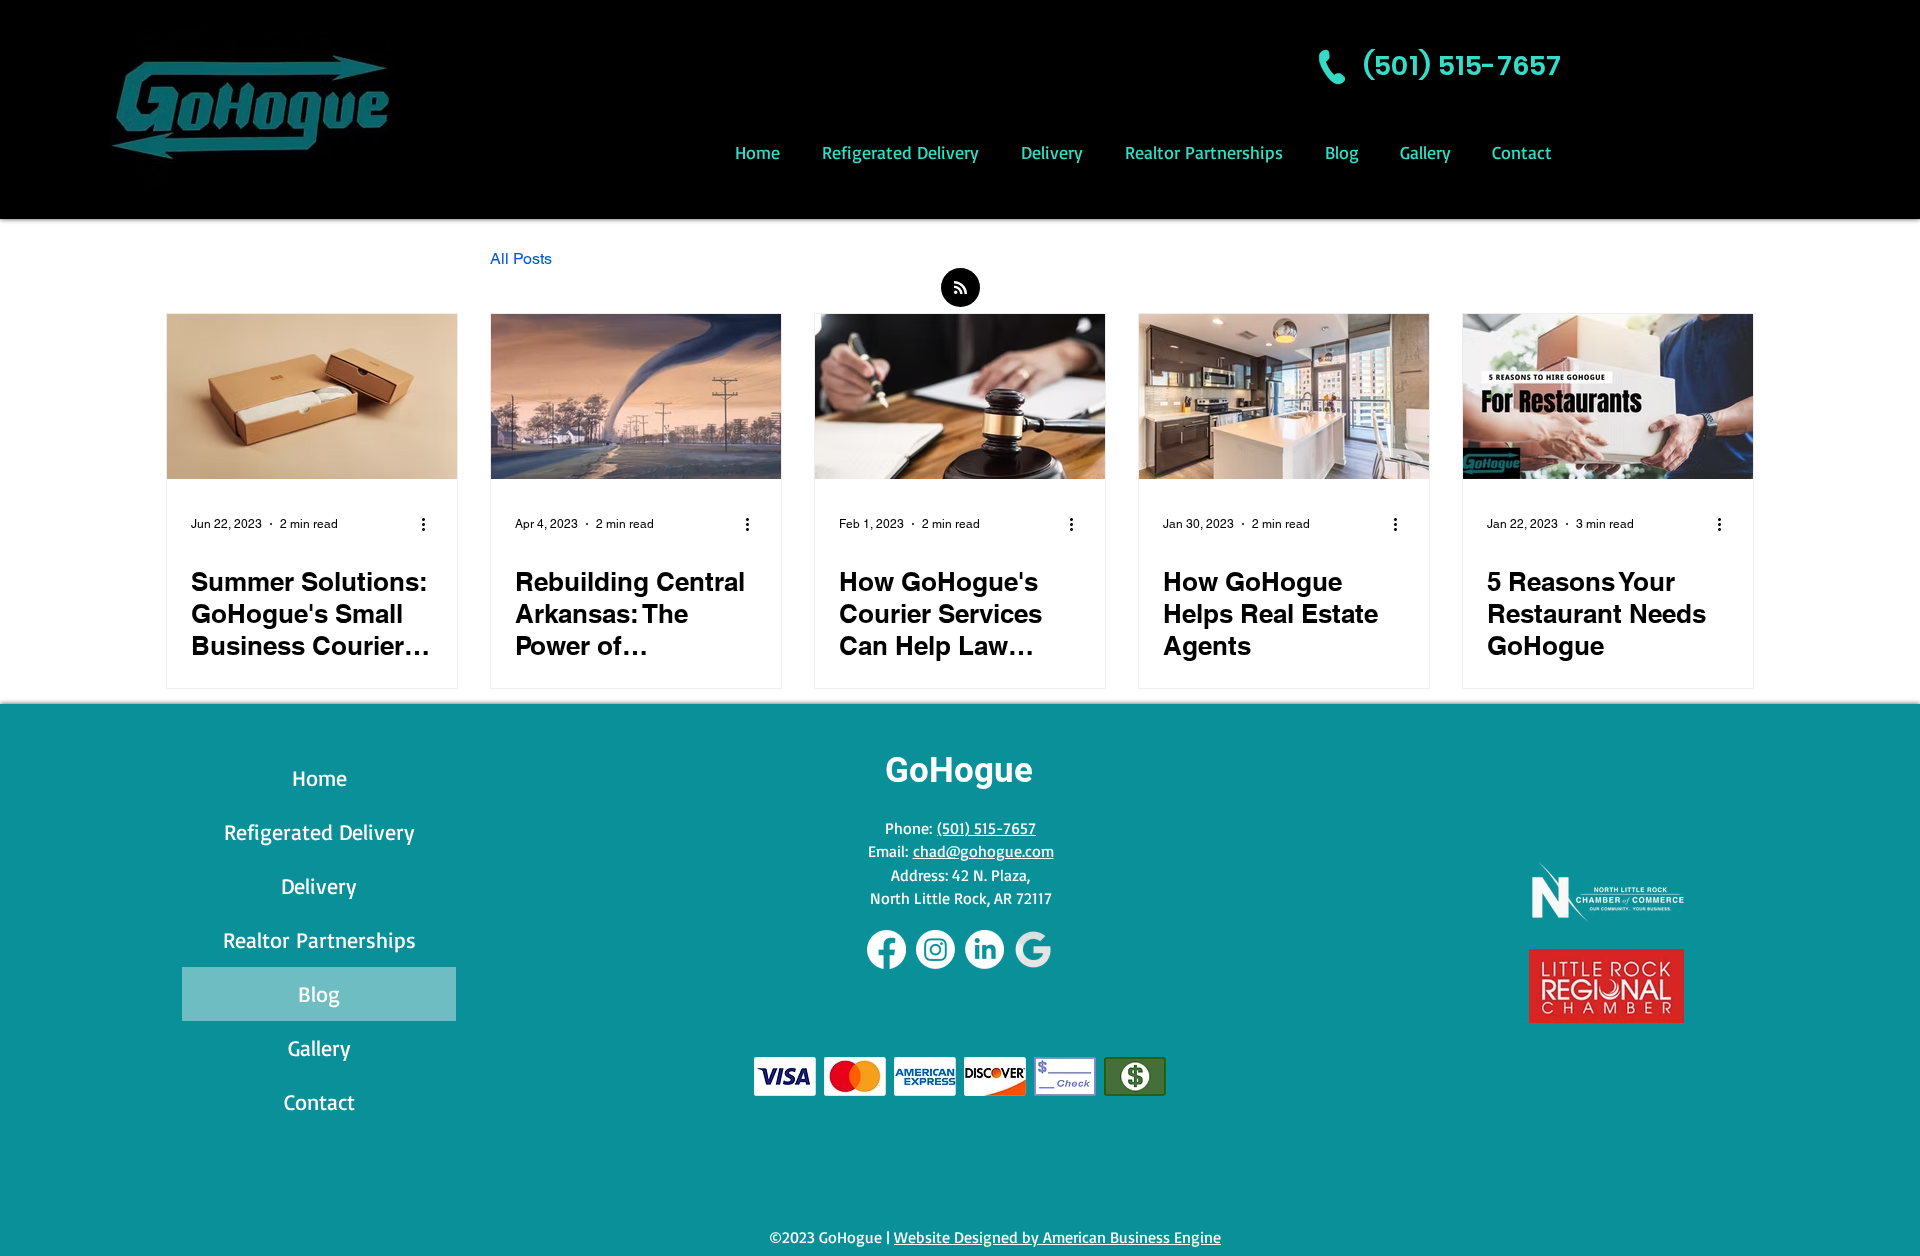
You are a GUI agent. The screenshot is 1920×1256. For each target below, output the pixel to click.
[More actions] (430, 524)
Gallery (319, 1047)
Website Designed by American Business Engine (1057, 1237)
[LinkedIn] (984, 949)
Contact (319, 1101)
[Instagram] (935, 949)
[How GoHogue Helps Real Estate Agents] (1284, 396)
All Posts (521, 258)
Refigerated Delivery (319, 831)
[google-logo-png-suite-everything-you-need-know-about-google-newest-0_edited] (1033, 949)
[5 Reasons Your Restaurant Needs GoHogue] (1608, 396)
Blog (319, 993)
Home (319, 777)
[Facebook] (886, 949)
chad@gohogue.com (983, 851)
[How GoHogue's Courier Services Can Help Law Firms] (960, 396)
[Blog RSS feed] (960, 288)
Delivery (319, 885)
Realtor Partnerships (319, 939)
